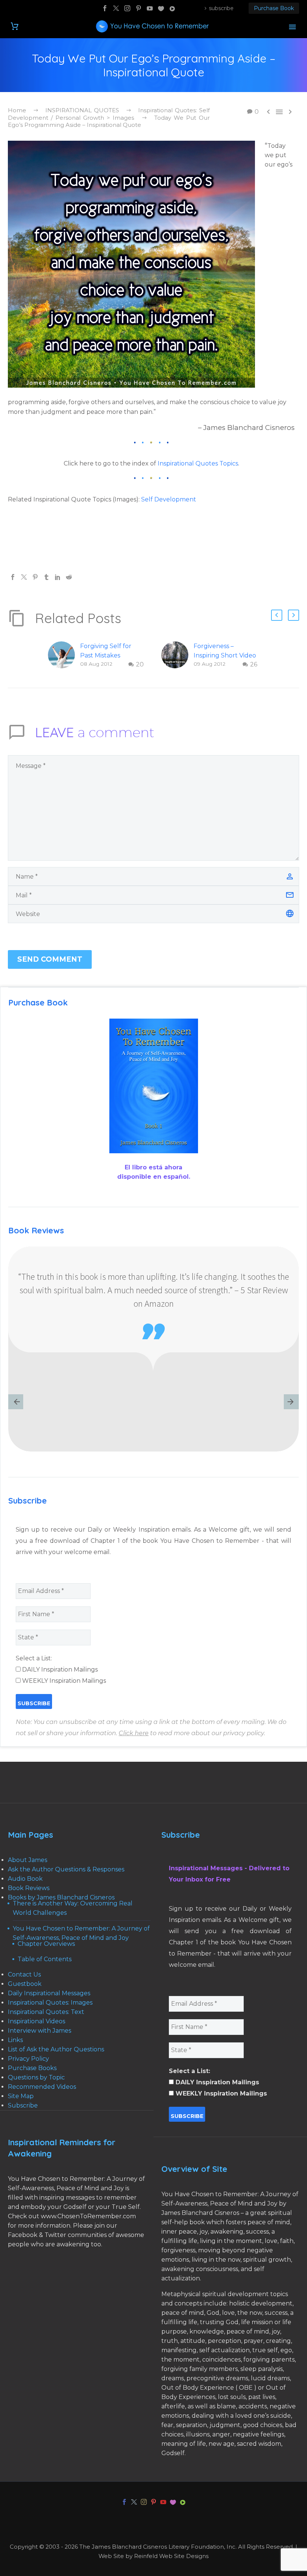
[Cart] (15, 26)
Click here (134, 1733)
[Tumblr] (46, 577)
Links (15, 2040)
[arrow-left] (16, 1403)
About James (28, 1860)
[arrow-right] (291, 1403)
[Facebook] (105, 8)
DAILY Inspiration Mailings (59, 1669)
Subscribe (23, 2105)
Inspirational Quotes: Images (50, 2003)
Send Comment (50, 959)
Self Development (169, 499)
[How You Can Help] (161, 8)
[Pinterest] (139, 8)
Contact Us (24, 1974)
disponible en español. (154, 1177)
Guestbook (25, 1984)
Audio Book (25, 1879)
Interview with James (39, 2031)
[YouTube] (150, 8)
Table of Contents (45, 1959)
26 (254, 664)
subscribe (221, 8)
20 (140, 664)
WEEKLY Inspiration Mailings (63, 1681)
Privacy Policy (28, 2059)
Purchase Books (32, 2068)
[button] (277, 615)
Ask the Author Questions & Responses (66, 1869)
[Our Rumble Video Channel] (172, 8)
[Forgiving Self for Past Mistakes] (64, 655)
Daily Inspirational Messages (49, 1993)
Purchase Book (274, 8)
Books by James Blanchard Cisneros (61, 1897)
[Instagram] (127, 8)
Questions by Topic (36, 2077)
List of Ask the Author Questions (56, 2049)
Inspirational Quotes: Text (46, 2012)
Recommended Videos (42, 2087)
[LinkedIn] (58, 577)
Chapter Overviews (46, 1944)
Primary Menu (292, 27)
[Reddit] (69, 577)
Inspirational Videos (37, 2021)
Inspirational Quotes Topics (198, 463)
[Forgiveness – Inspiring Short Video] (177, 655)
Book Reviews (29, 1888)
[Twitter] (116, 8)
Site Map (21, 2096)
